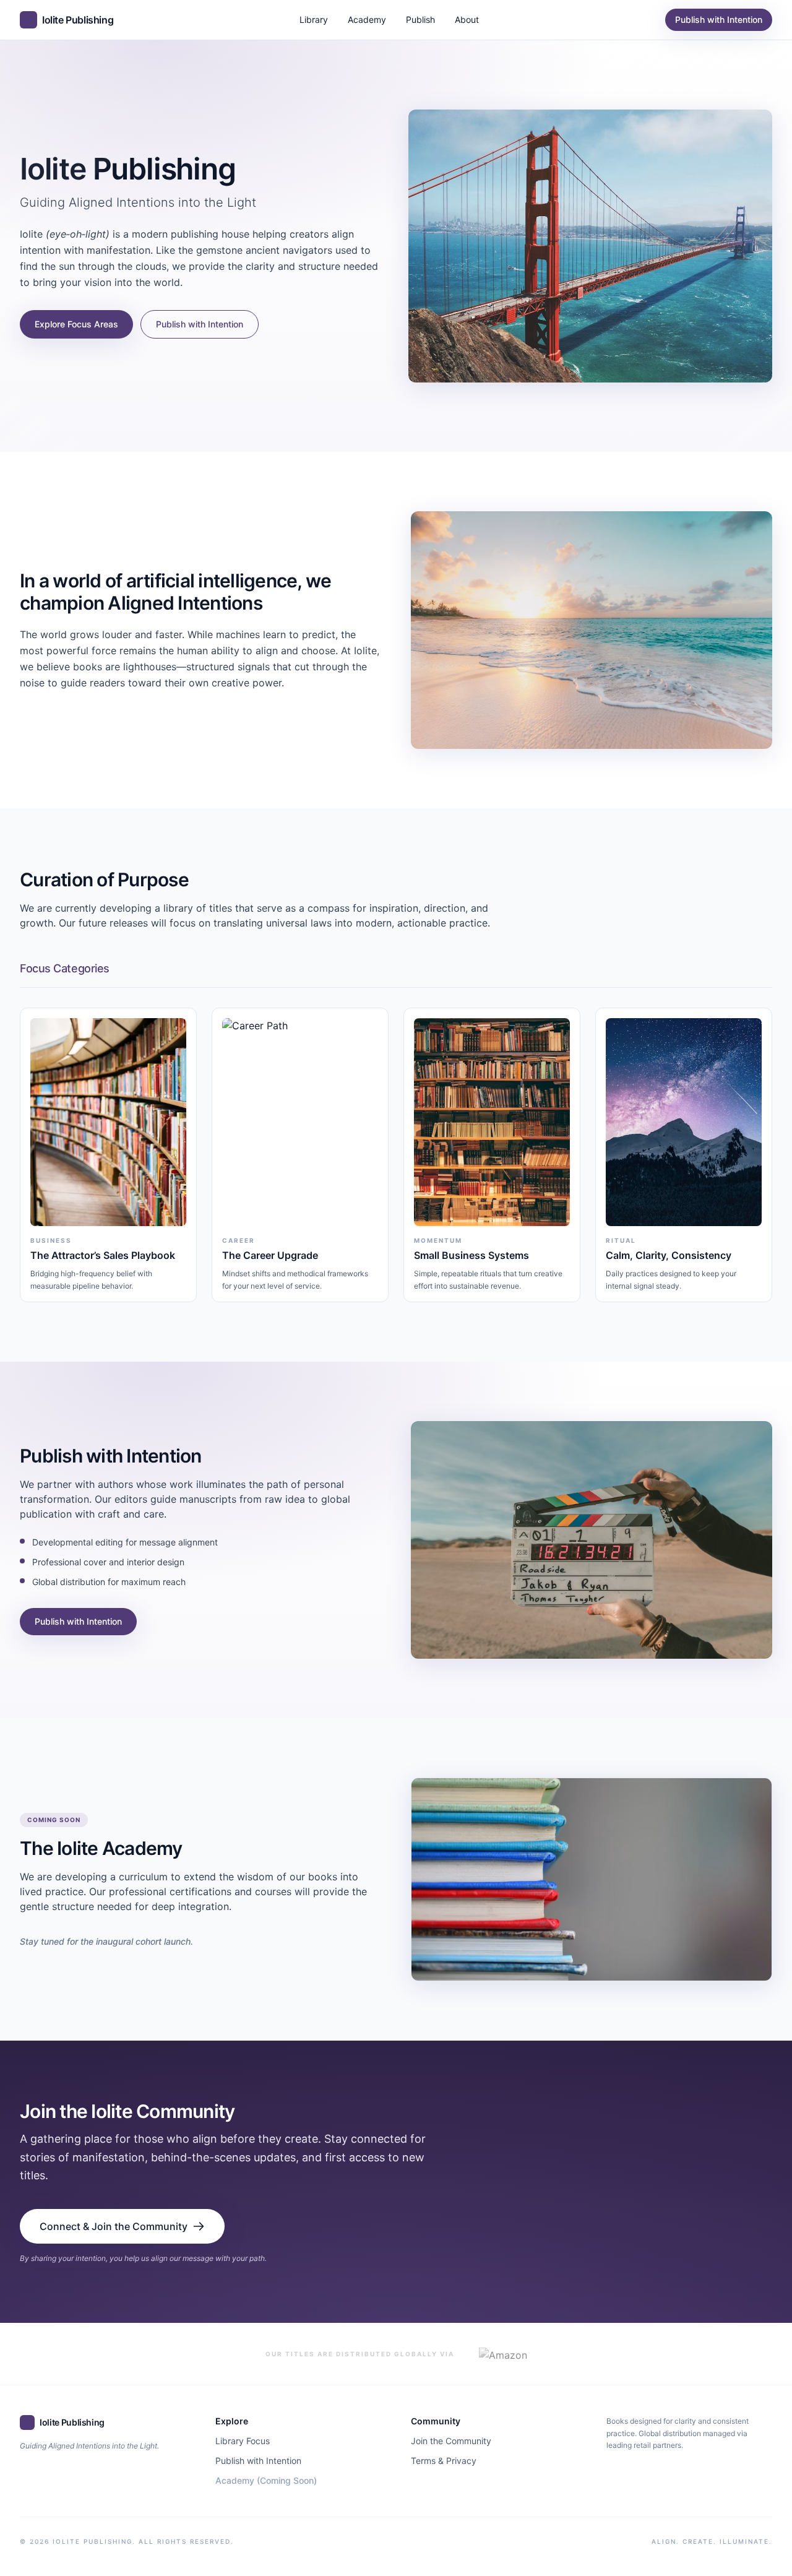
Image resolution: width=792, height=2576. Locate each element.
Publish (420, 19)
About (467, 19)
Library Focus (243, 2441)
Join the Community (451, 2441)
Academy (367, 19)
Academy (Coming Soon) (266, 2480)
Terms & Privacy (444, 2461)
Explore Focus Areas (76, 324)
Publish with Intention (719, 19)
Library (314, 19)
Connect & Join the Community (114, 2226)
